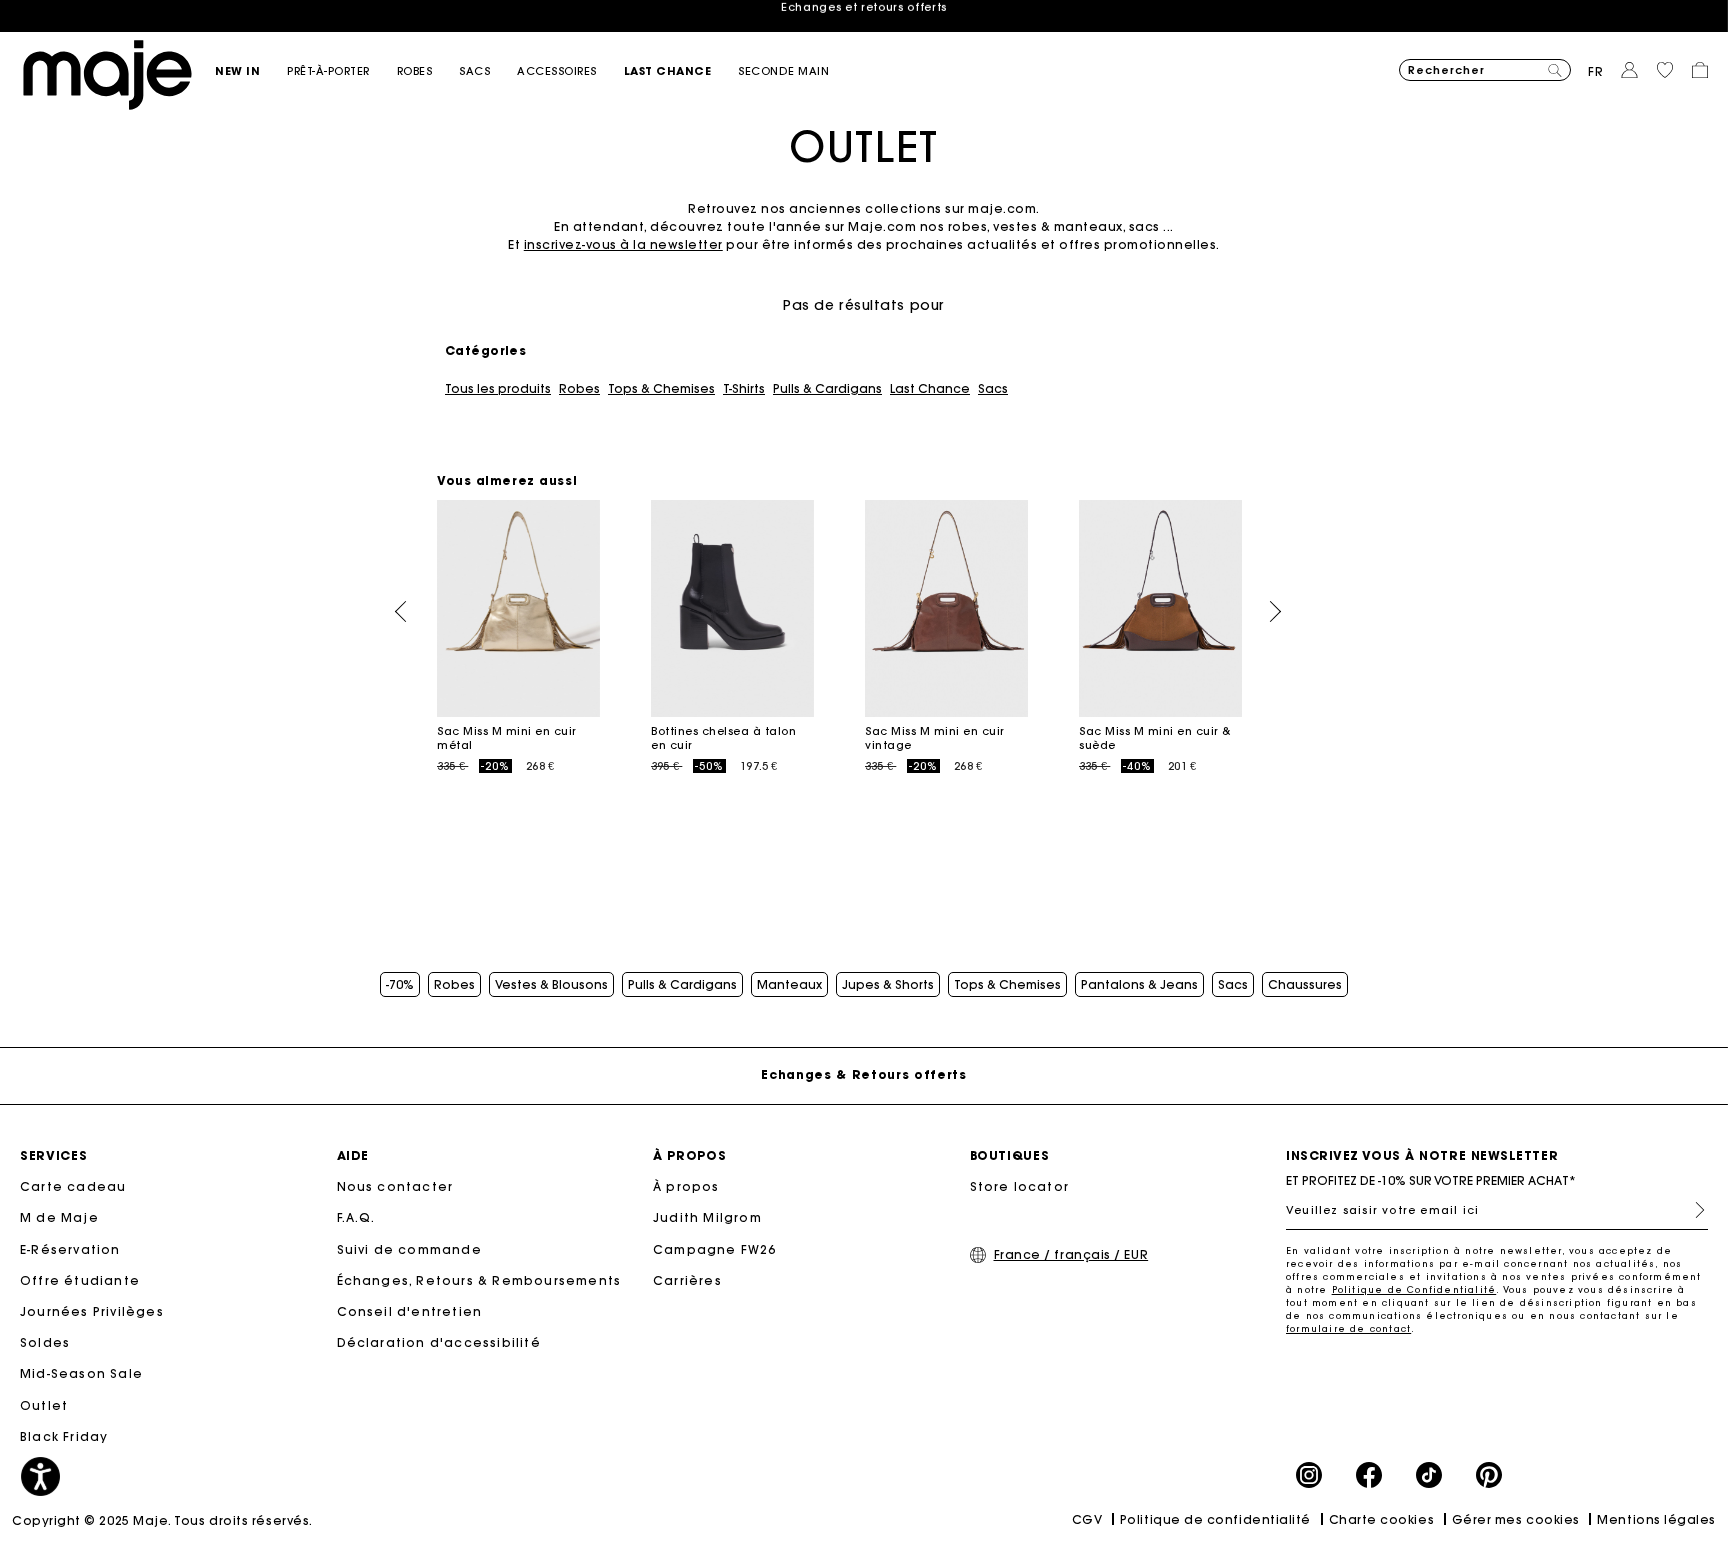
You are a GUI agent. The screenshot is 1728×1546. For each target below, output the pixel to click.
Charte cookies (1382, 1519)
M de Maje (59, 1217)
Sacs (993, 389)
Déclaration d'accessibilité (439, 1342)
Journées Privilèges (92, 1311)
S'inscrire (1692, 1210)
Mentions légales (1656, 1519)
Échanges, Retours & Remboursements (479, 1280)
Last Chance (930, 389)
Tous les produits (498, 389)
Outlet (44, 1405)
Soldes (45, 1342)
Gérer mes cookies (1516, 1519)
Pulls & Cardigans (827, 389)
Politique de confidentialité (1215, 1519)
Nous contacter (395, 1186)
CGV (1087, 1519)
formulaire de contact (1348, 1328)
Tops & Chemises (661, 389)
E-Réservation (70, 1249)
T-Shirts (744, 389)
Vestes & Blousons (551, 985)
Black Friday (64, 1436)
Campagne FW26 (715, 1249)
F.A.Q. (356, 1217)
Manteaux (789, 985)
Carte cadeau (73, 1186)
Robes (579, 389)
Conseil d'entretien (410, 1311)
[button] (251, 71)
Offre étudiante (80, 1280)
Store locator (1020, 1186)
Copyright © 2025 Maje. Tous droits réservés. (162, 1520)
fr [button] (1596, 71)
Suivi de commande (409, 1249)
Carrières (687, 1280)
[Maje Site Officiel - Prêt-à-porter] (107, 73)
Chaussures (1305, 985)
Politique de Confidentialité (1414, 1289)
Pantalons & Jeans (1139, 985)
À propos (686, 1186)
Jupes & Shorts (888, 985)
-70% (400, 985)
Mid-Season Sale (81, 1373)
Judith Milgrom (707, 1217)
